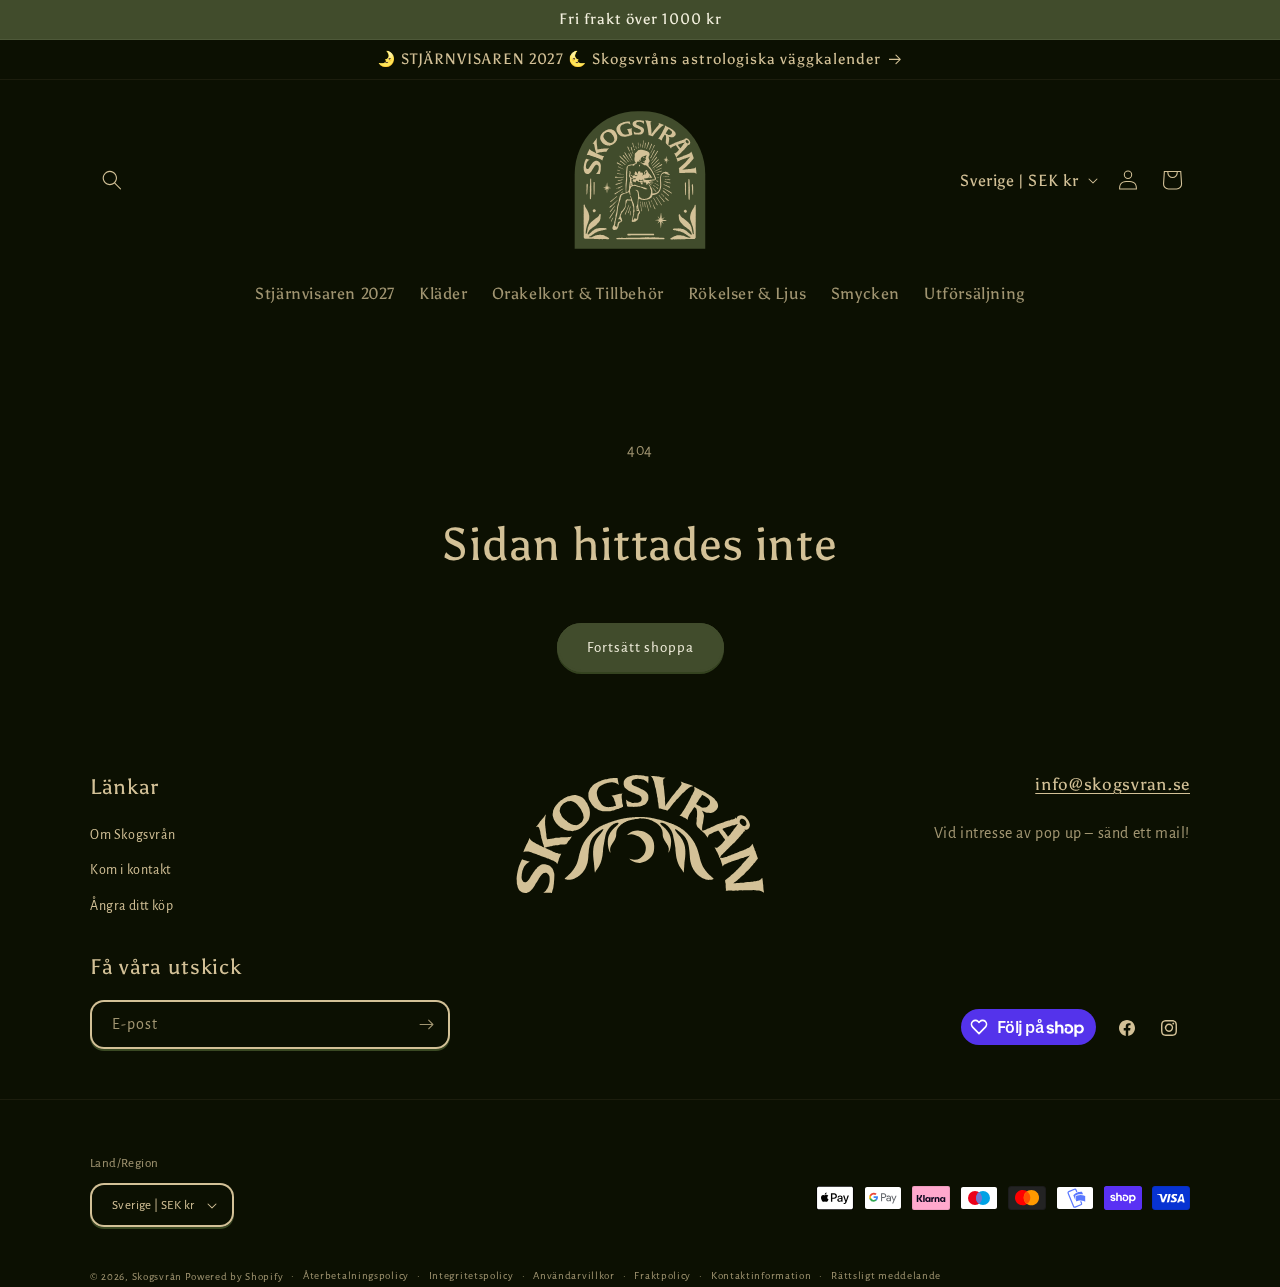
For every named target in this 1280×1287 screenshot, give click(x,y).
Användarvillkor (574, 1275)
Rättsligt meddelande (886, 1275)
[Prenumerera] (426, 1024)
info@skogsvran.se (1112, 784)
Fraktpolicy (662, 1275)
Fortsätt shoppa (640, 647)
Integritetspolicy (471, 1275)
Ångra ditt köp (131, 906)
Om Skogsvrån (132, 835)
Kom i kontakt (130, 870)
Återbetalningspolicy (356, 1275)
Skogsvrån (157, 1276)
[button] (112, 180)
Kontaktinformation (761, 1275)
